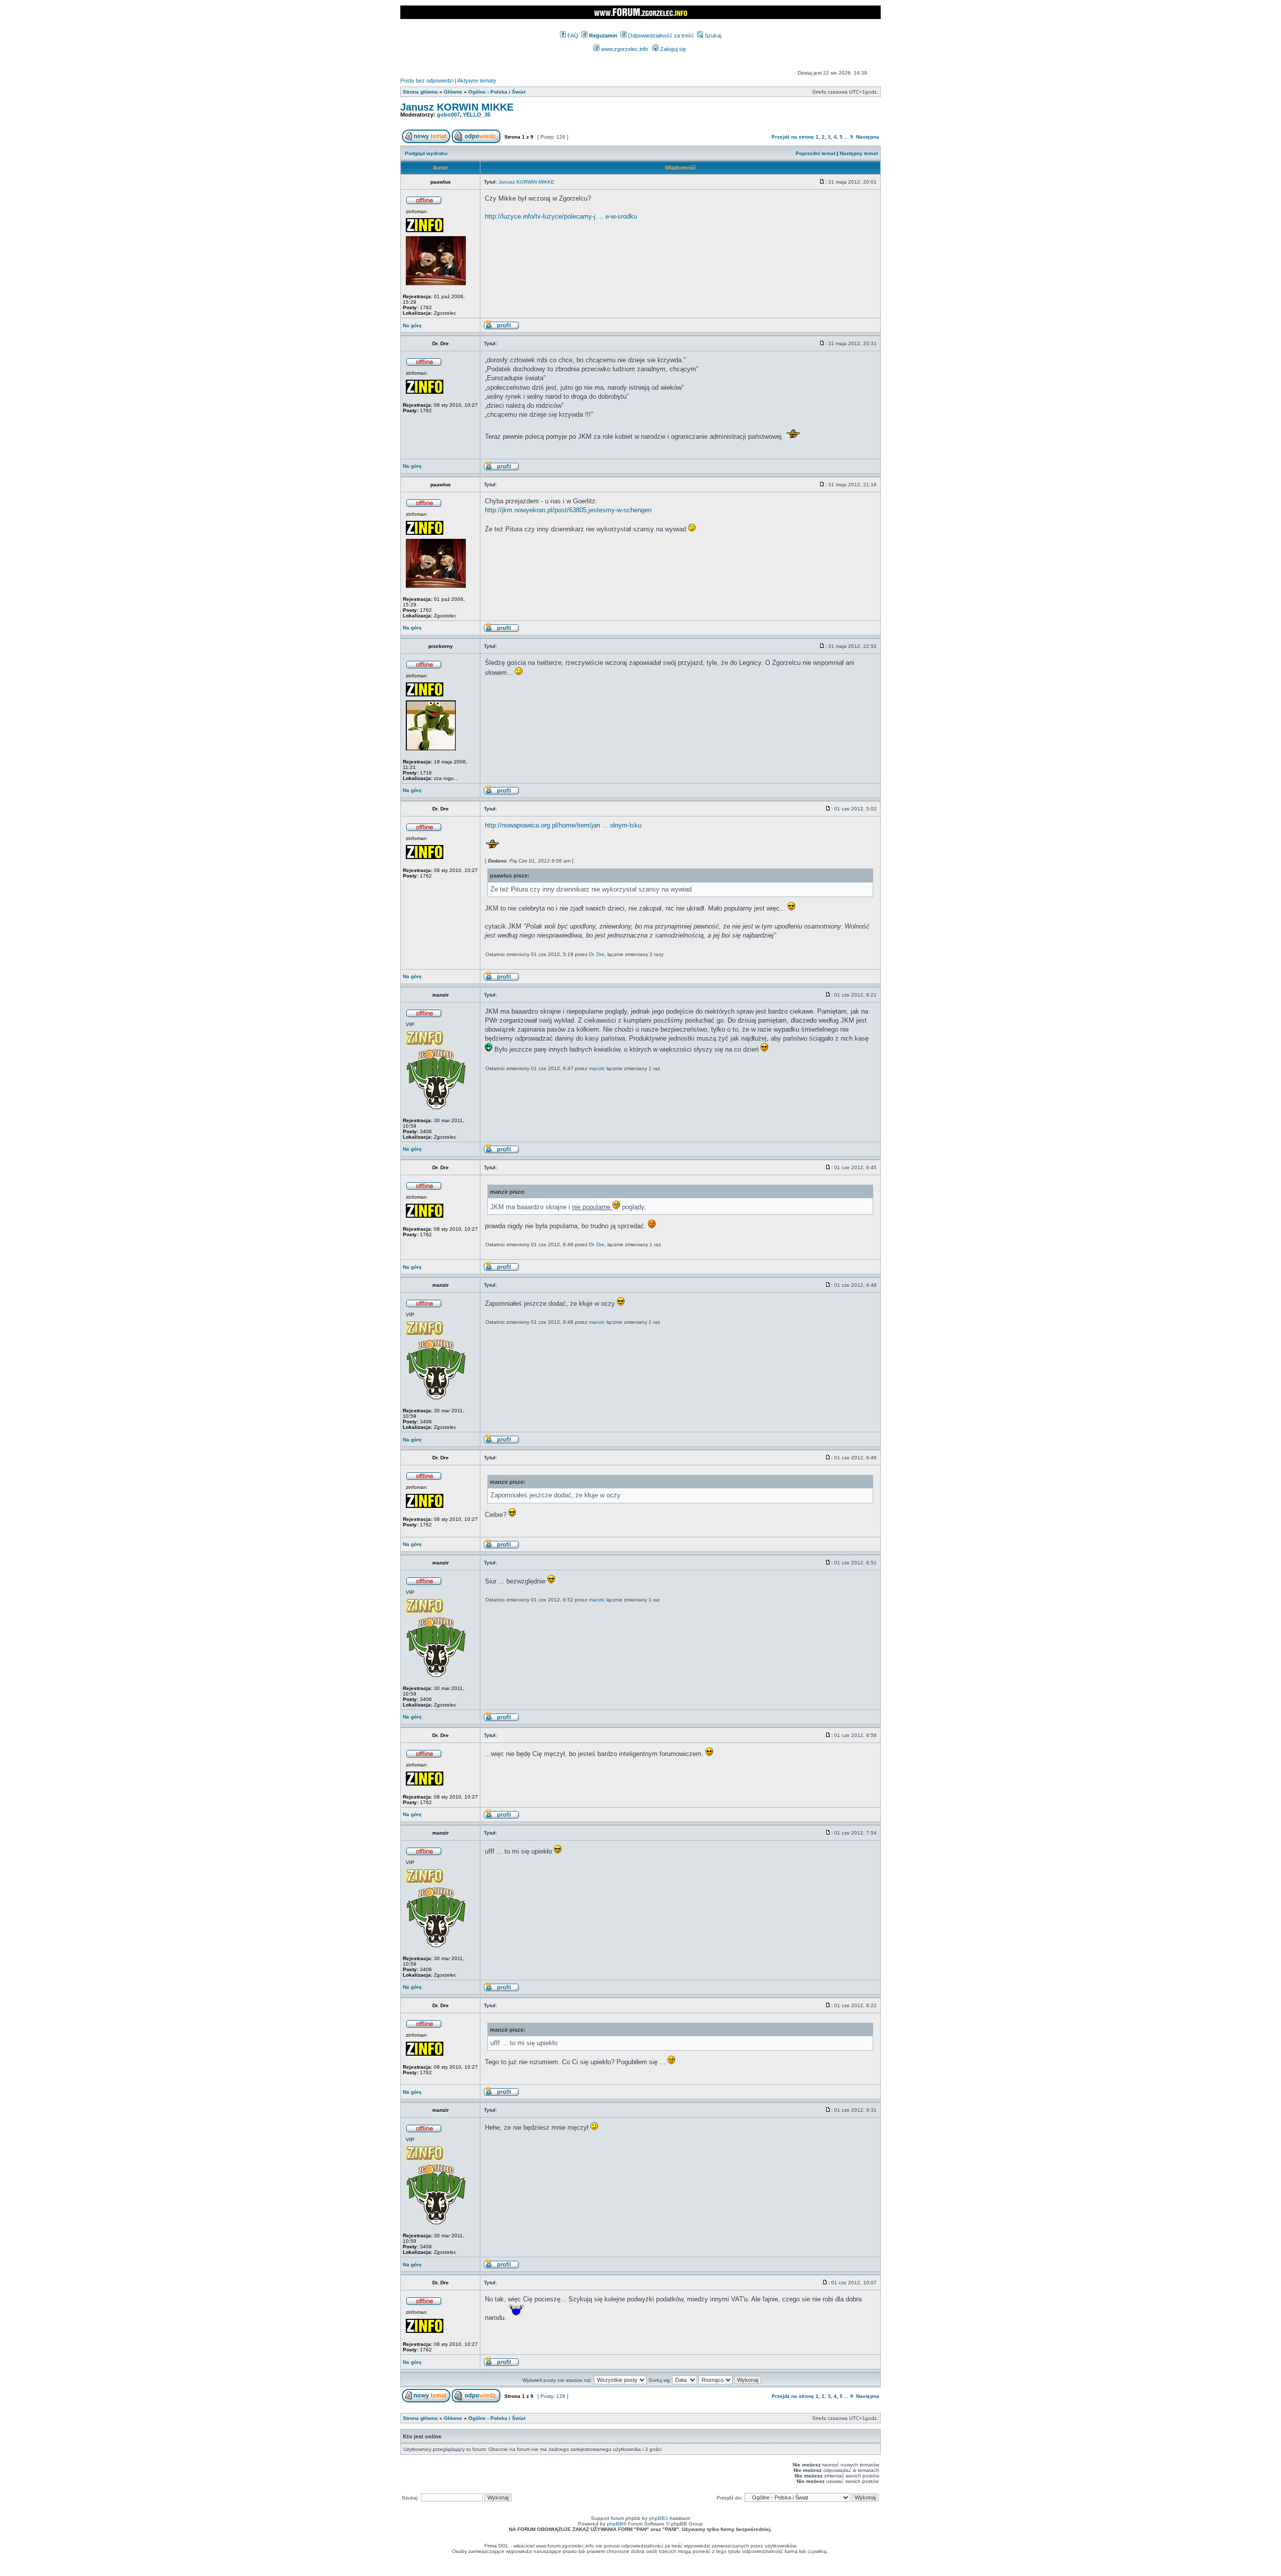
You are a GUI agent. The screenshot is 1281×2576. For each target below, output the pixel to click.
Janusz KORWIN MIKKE (457, 107)
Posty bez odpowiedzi (427, 81)
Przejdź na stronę (793, 137)
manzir (596, 1068)
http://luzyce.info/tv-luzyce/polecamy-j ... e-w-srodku (561, 216)
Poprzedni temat (815, 153)
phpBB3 (659, 2518)
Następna (868, 137)
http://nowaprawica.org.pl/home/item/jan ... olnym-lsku (563, 825)
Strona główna (420, 92)
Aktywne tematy (477, 81)
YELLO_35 (477, 115)
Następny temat (859, 153)
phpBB (615, 2524)
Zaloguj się (672, 49)
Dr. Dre (597, 954)
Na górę (412, 325)
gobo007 (448, 115)
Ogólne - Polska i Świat (497, 92)
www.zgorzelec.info (624, 49)
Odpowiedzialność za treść (660, 36)
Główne (453, 92)
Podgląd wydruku (426, 153)
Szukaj (712, 36)
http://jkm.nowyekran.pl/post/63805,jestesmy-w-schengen (568, 510)
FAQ (572, 36)
